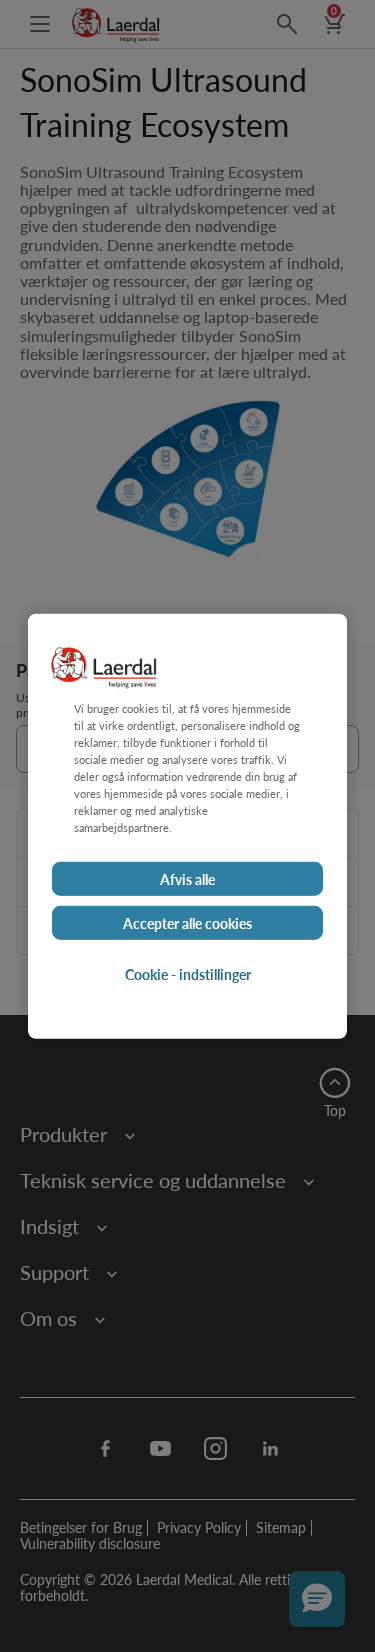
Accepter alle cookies (187, 922)
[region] (187, 826)
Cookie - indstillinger (188, 973)
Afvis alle (187, 878)
